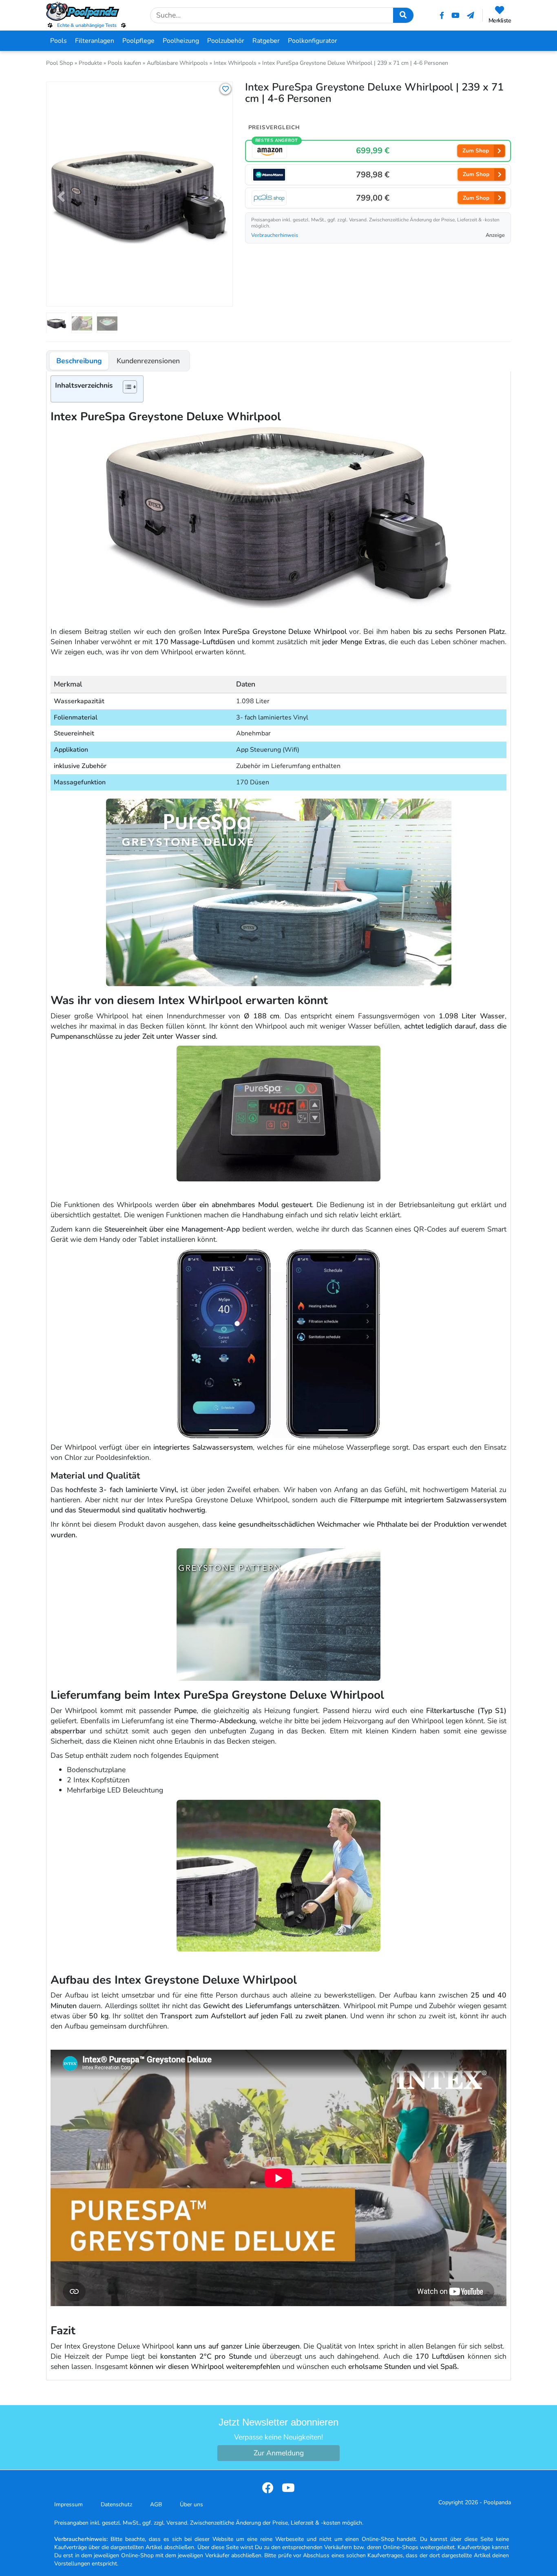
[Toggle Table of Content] (126, 387)
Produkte (90, 63)
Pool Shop (60, 63)
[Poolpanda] (87, 11)
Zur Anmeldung (279, 2453)
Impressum (69, 2504)
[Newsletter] (471, 15)
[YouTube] (455, 15)
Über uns (191, 2504)
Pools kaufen (124, 63)
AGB (156, 2504)
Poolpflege (138, 41)
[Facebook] (442, 15)
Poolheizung (181, 41)
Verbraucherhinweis (275, 235)
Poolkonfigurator (313, 41)
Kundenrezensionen (148, 361)
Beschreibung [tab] (79, 361)
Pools (59, 41)
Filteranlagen (95, 41)
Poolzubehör (226, 41)
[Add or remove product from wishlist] (225, 89)
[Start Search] (403, 15)
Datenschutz (116, 2504)
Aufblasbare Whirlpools (177, 63)
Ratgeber (266, 41)
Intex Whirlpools (235, 63)
